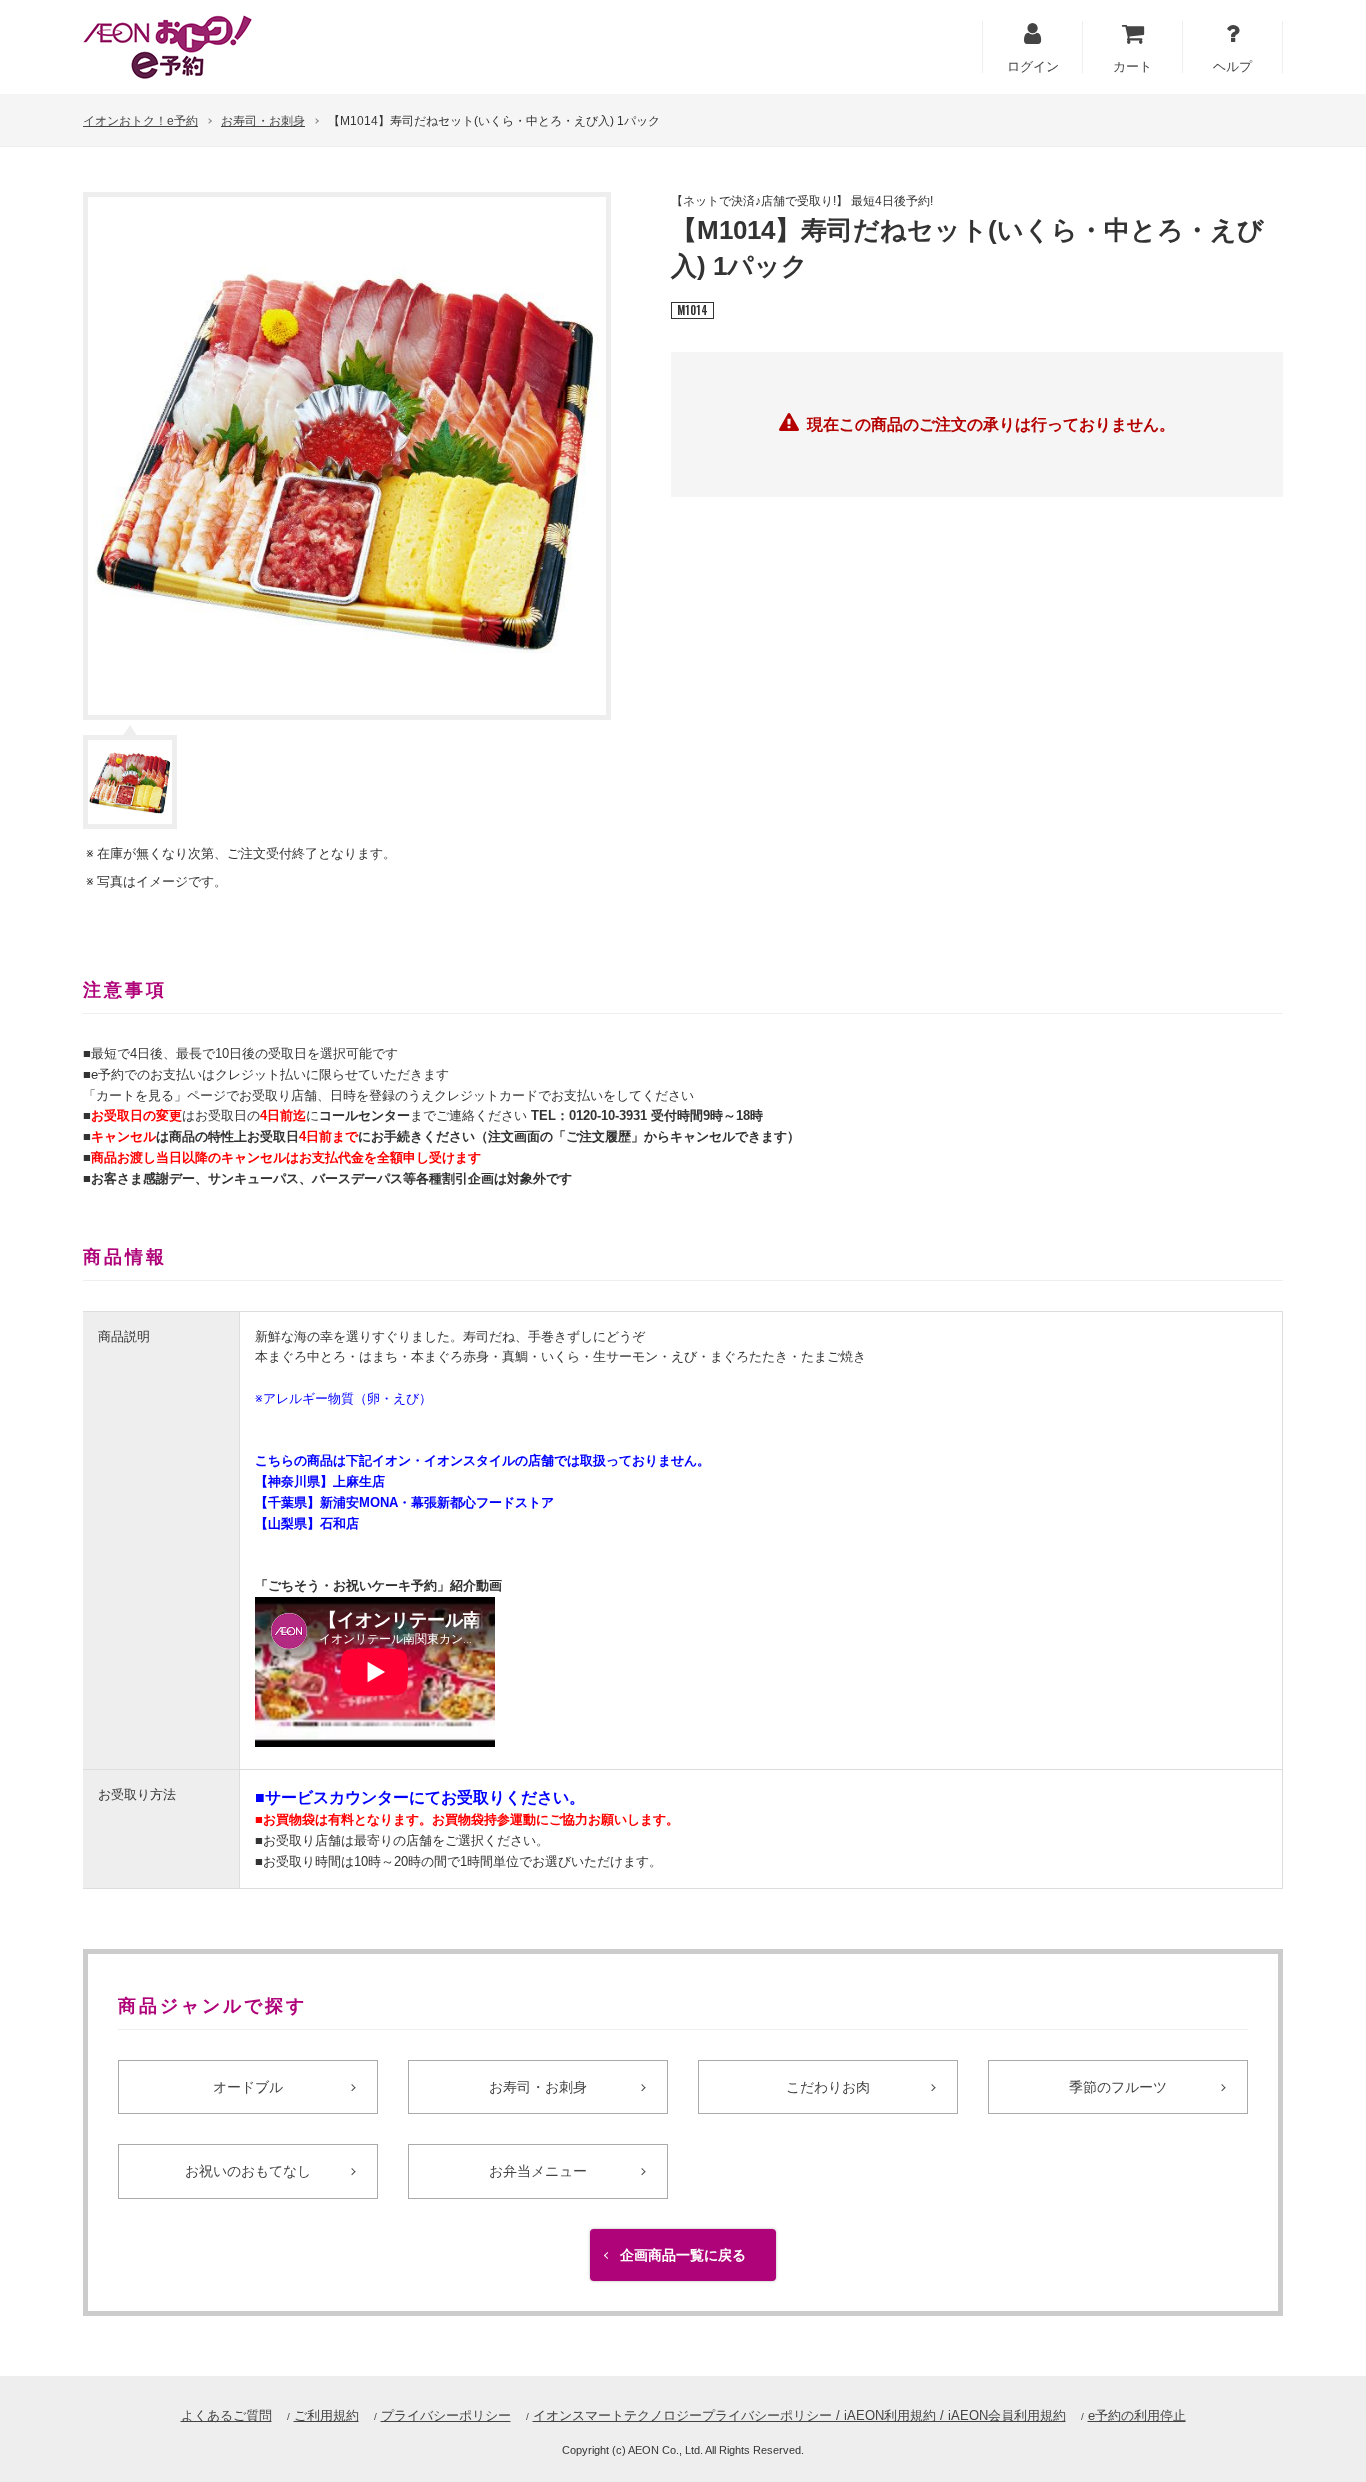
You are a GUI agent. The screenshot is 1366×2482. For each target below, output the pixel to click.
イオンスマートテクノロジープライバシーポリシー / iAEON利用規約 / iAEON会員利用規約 (799, 2415)
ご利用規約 (326, 2415)
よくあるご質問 (226, 2415)
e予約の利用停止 (1137, 2415)
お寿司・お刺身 (263, 121)
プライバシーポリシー (446, 2415)
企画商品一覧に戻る (683, 2255)
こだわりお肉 (828, 2087)
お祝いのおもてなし (248, 2171)
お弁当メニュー (538, 2171)
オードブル (248, 2087)
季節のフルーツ (1118, 2087)
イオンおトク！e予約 (140, 121)
